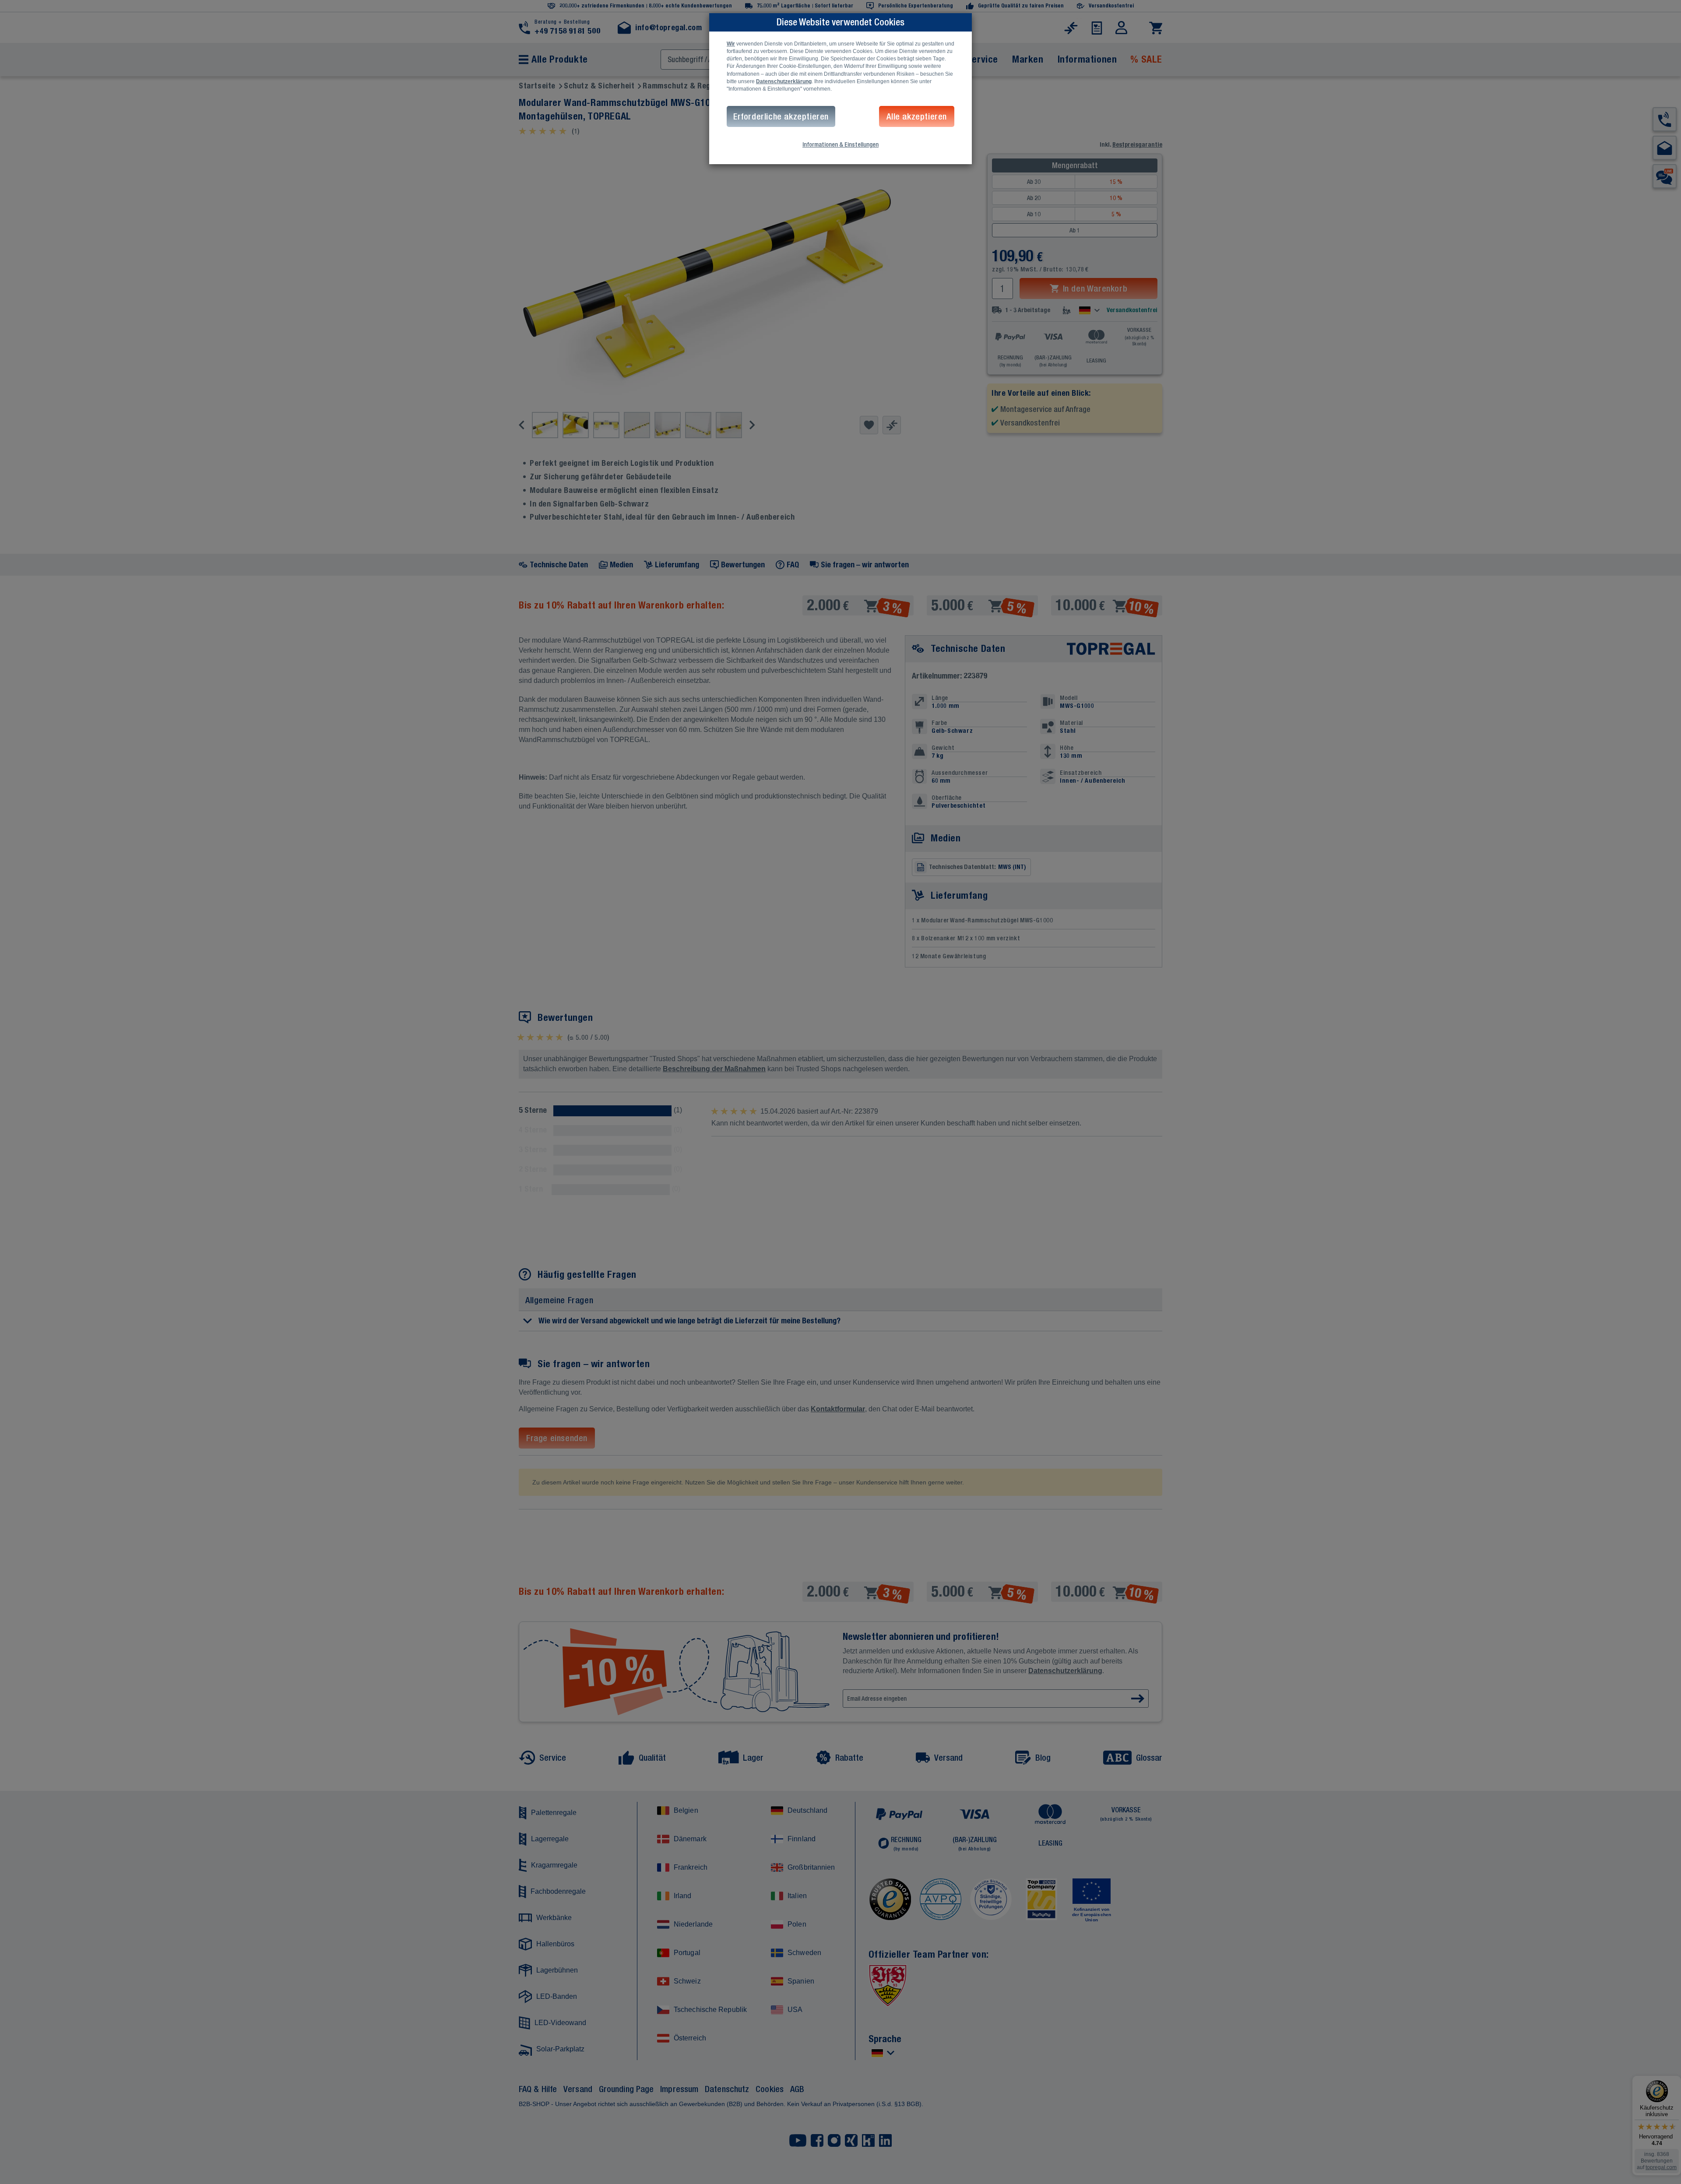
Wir (731, 44)
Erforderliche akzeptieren (781, 116)
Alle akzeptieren (917, 116)
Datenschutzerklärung (784, 81)
